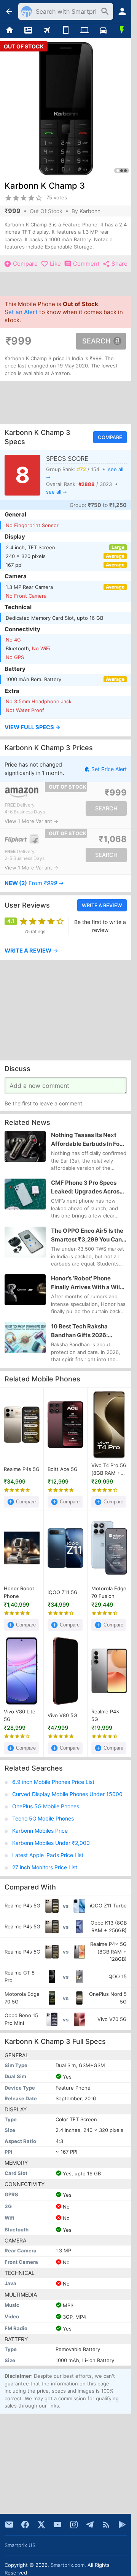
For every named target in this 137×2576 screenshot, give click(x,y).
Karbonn (90, 211)
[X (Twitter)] (41, 2525)
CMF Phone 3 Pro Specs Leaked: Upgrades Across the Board (87, 1187)
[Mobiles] (66, 30)
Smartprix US (20, 2545)
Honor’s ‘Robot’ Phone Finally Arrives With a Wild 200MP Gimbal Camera (87, 1283)
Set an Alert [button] (21, 312)
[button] (66, 728)
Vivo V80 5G (62, 1715)
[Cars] (103, 30)
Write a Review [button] (102, 905)
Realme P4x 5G (105, 1716)
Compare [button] (110, 437)
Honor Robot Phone (19, 1593)
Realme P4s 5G (22, 1469)
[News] (28, 30)
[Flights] (47, 30)
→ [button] (34, 883)
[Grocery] (122, 30)
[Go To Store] (35, 792)
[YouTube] (57, 2525)
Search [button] (96, 341)
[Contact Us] (9, 2525)
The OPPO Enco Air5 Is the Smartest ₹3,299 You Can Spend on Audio (87, 1235)
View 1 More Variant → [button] (31, 821)
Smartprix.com (68, 2565)
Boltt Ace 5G (63, 1469)
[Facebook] (25, 2525)
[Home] (9, 30)
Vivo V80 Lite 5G (20, 1716)
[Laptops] (84, 30)
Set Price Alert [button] (109, 769)
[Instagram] (74, 2525)
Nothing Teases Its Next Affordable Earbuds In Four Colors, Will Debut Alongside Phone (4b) (88, 1140)
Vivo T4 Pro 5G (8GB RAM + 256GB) (109, 1470)
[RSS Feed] (106, 2525)
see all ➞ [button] (57, 492)
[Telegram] (90, 2525)
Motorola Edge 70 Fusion (109, 1593)
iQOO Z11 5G (63, 1592)
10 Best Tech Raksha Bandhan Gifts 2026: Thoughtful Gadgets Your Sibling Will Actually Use (86, 1331)
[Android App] (122, 2525)
